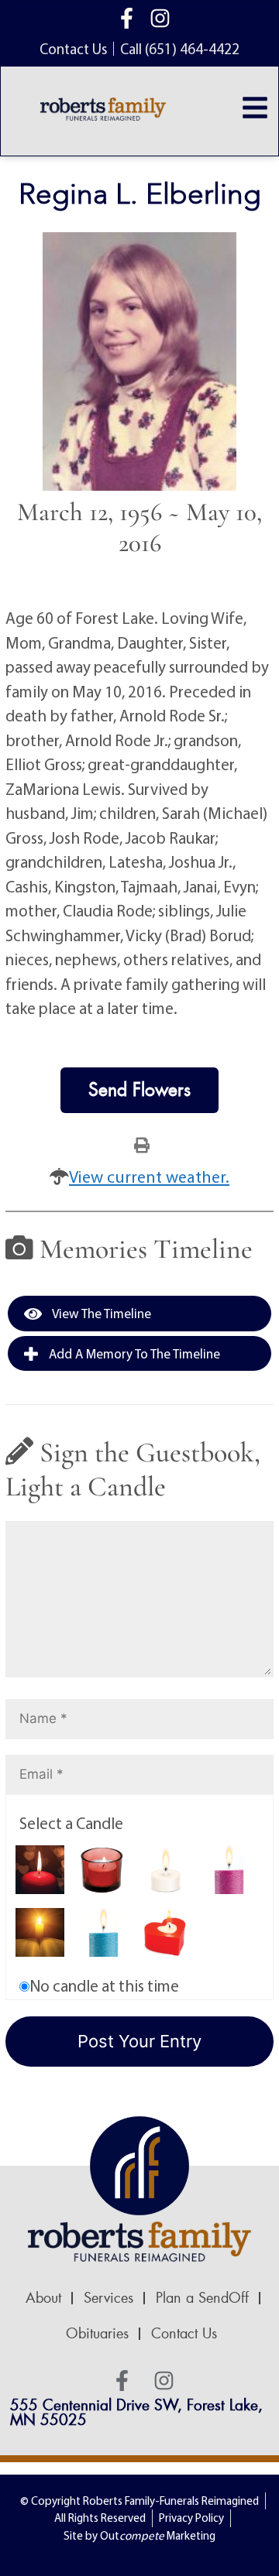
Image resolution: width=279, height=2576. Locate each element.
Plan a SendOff (202, 2298)
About (43, 2298)
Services (108, 2298)
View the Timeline (100, 1313)
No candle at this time (104, 1985)
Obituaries (97, 2334)
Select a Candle (71, 1823)
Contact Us (184, 2334)
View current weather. (149, 1177)
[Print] (142, 1144)
